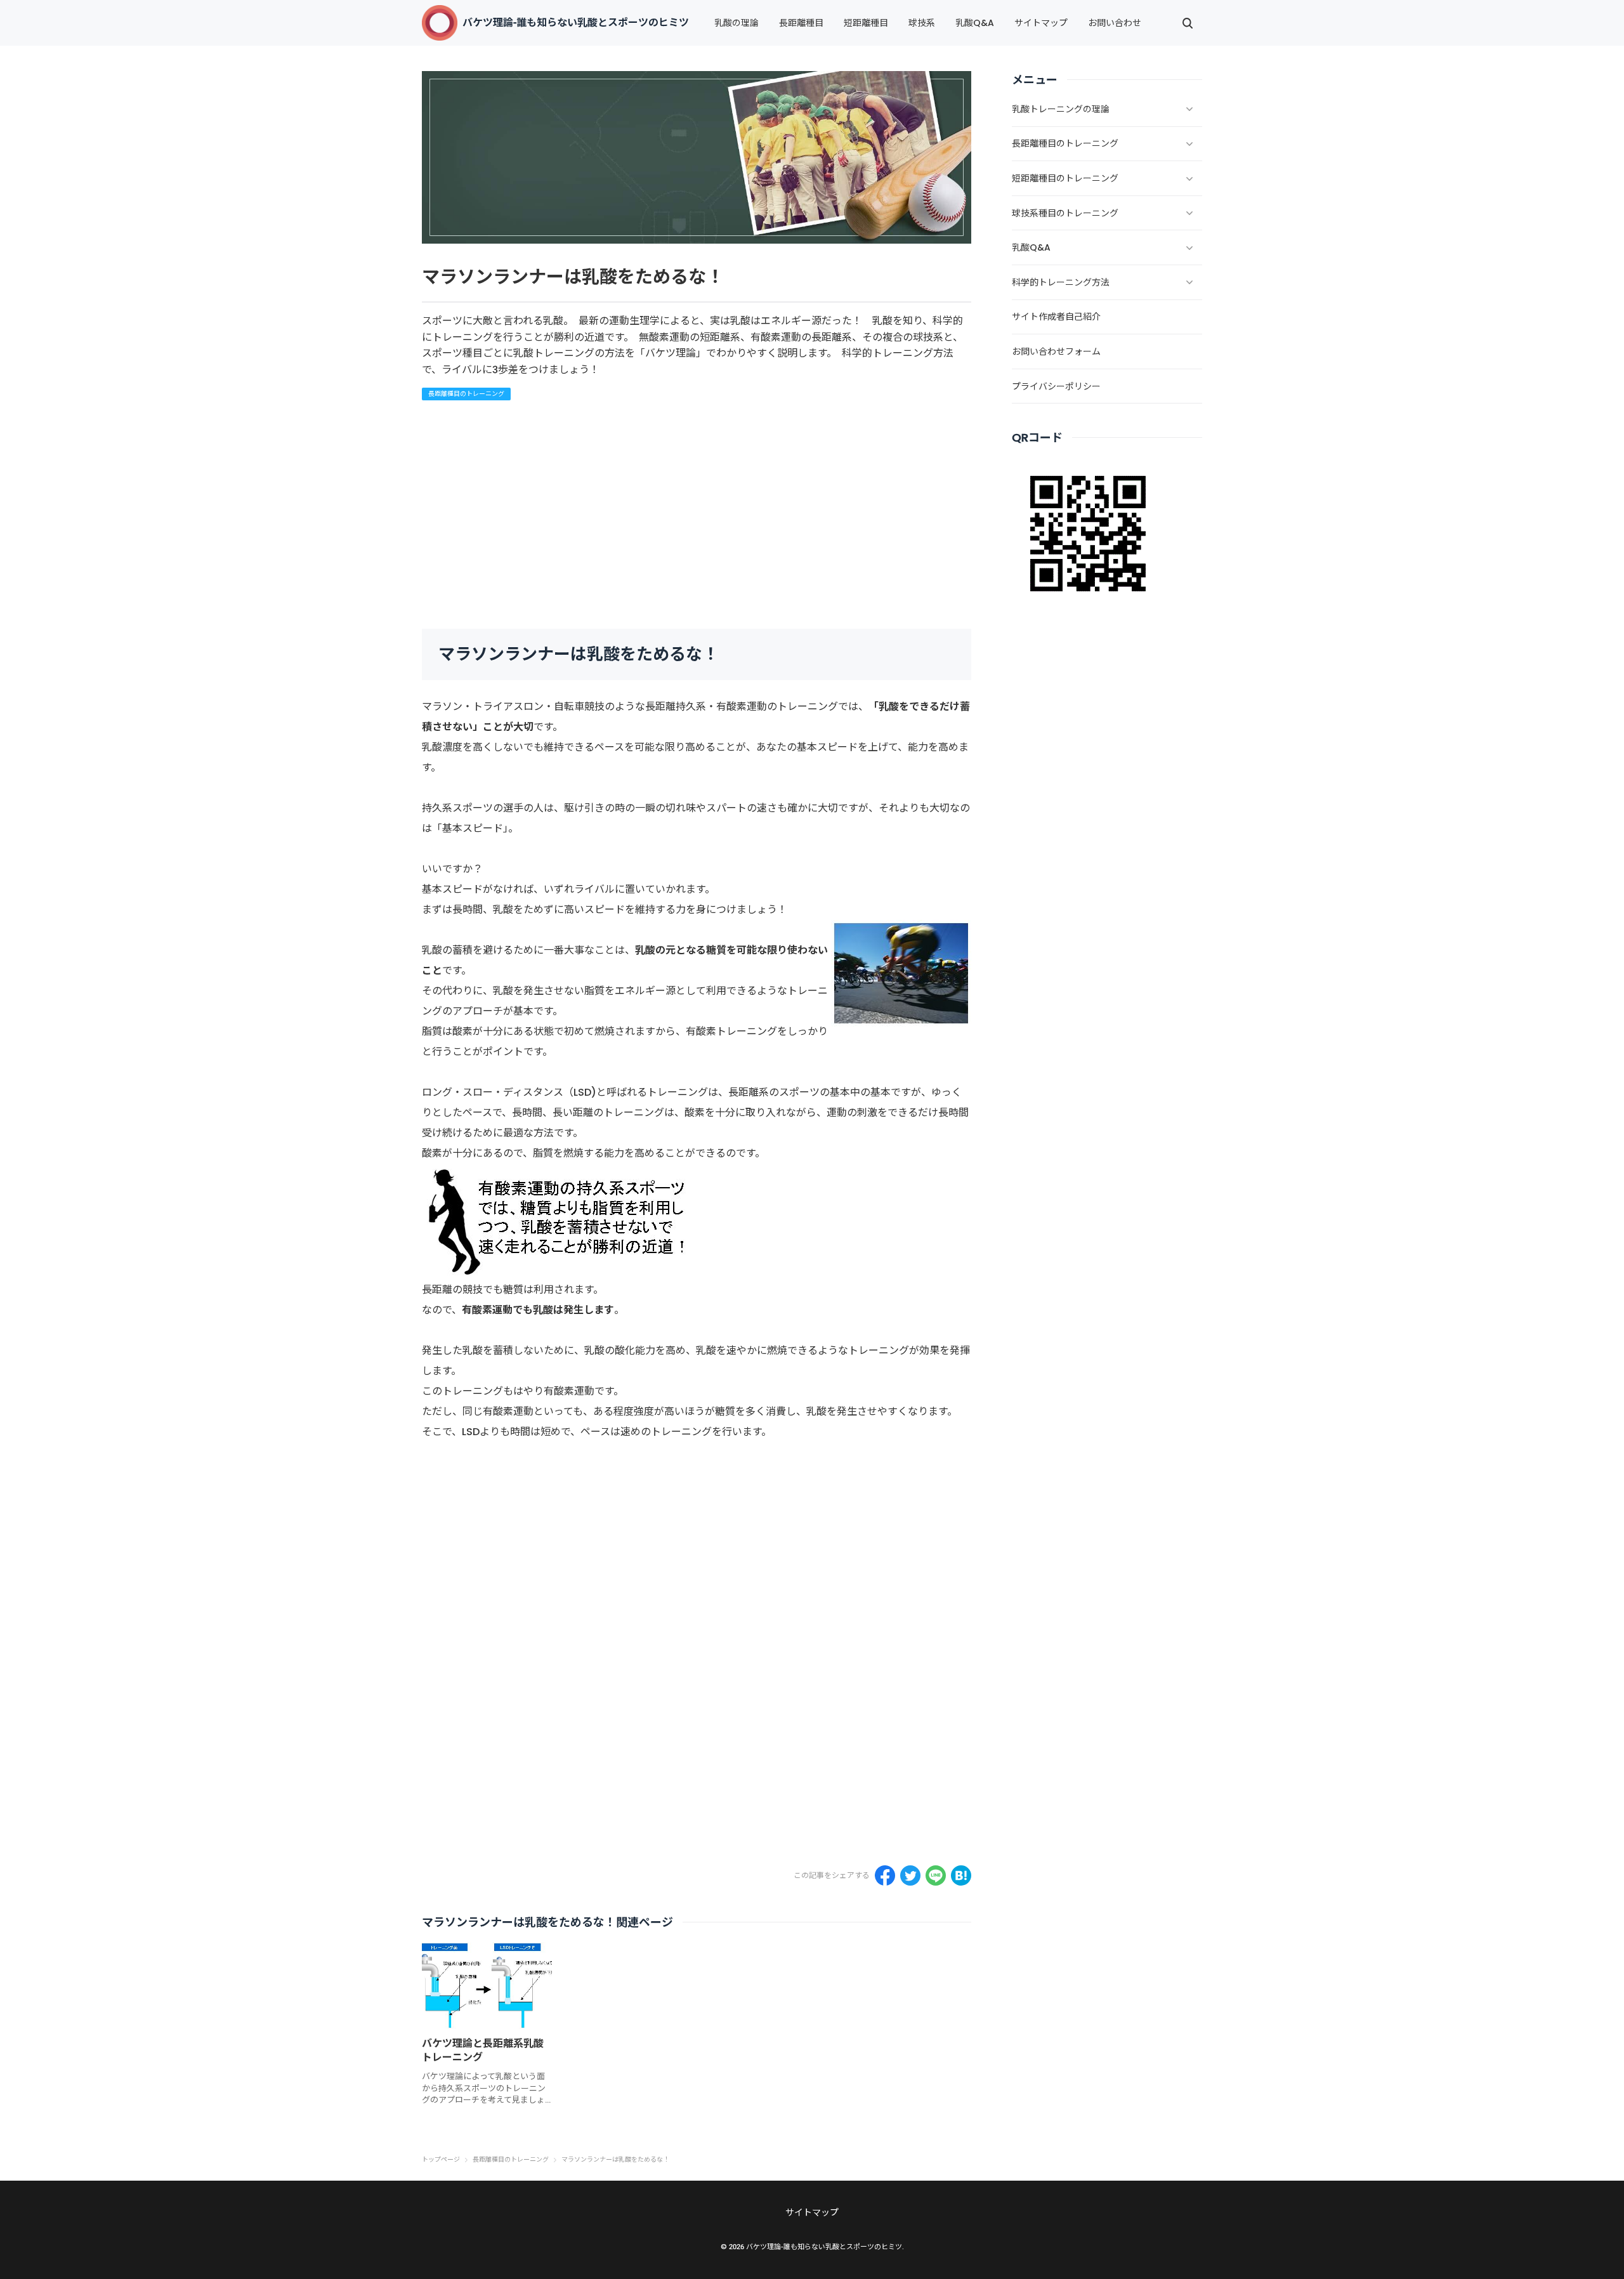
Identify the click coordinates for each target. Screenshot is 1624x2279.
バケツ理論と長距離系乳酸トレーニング (483, 2050)
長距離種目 (801, 23)
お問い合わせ (1115, 23)
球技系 (922, 23)
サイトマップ (1041, 23)
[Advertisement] (792, 515)
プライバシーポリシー (1056, 386)
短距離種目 (866, 23)
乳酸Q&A (975, 23)
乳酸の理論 (737, 23)
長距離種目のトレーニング (466, 394)
